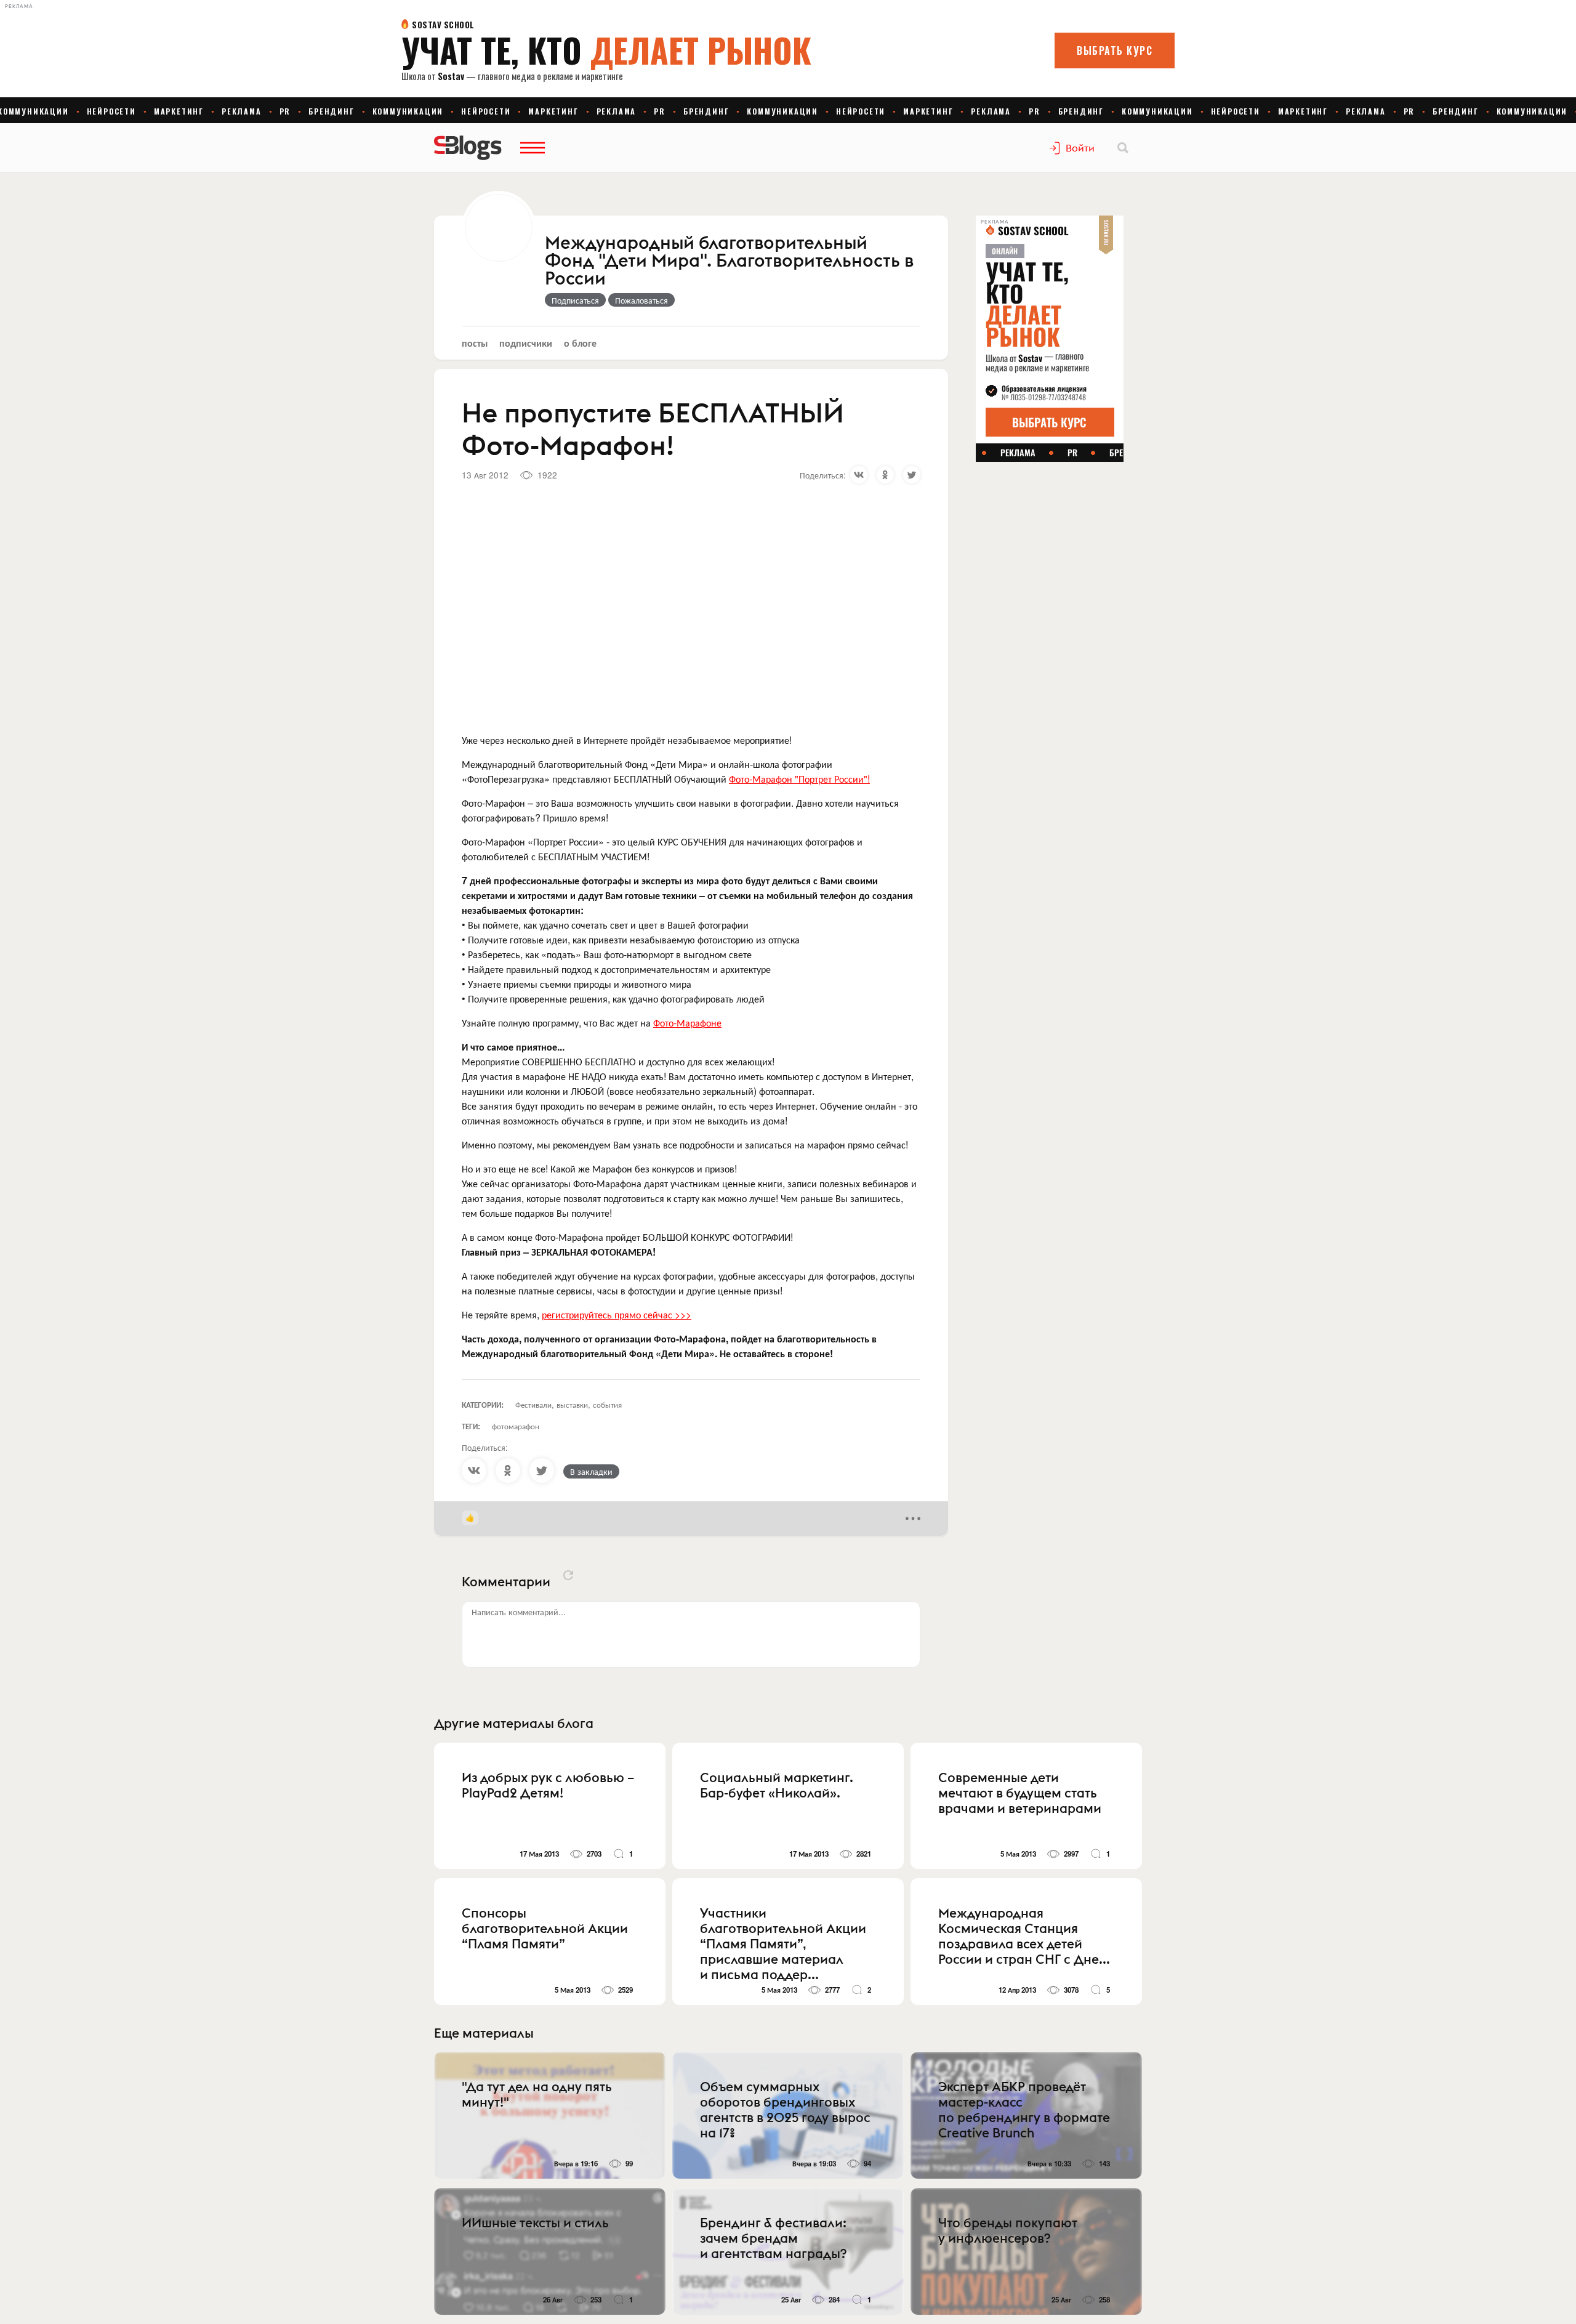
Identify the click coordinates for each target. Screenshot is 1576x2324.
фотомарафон (516, 1426)
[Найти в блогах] (1123, 148)
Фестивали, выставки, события (569, 1404)
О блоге (580, 343)
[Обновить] (568, 1575)
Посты (475, 343)
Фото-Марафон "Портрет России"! (799, 779)
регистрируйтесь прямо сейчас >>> (617, 1314)
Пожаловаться (641, 300)
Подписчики (526, 343)
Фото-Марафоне (687, 1023)
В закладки (591, 1471)
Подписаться (575, 300)
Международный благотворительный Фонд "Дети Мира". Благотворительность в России (729, 261)
